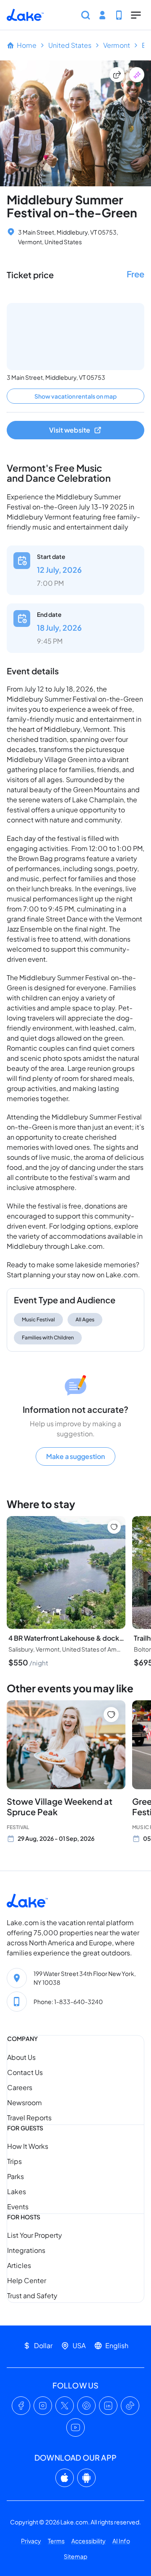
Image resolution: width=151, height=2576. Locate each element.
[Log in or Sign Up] (102, 15)
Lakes (17, 2191)
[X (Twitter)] (65, 2406)
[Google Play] (86, 2478)
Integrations (26, 2250)
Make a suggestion (75, 1456)
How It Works (28, 2146)
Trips (14, 2161)
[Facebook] (21, 2406)
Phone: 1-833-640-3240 (68, 2002)
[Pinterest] (86, 2406)
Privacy (31, 2541)
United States (70, 45)
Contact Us (25, 2072)
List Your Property (35, 2235)
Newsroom (25, 2102)
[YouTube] (75, 2427)
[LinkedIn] (108, 2406)
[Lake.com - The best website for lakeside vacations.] (25, 15)
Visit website (70, 430)
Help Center (27, 2280)
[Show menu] (136, 15)
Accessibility (89, 2541)
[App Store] (65, 2478)
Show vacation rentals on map (75, 396)
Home (27, 45)
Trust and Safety (32, 2295)
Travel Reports (29, 2118)
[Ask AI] (137, 75)
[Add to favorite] (111, 1715)
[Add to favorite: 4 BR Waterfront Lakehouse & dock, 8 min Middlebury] (114, 1527)
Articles (19, 2265)
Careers (20, 2087)
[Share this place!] (117, 75)
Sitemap (75, 2556)
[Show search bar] (86, 15)
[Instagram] (43, 2406)
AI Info (121, 2541)
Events (18, 2207)
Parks (16, 2176)
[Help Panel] (119, 15)
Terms (56, 2541)
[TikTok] (130, 2406)
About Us (21, 2057)
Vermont (117, 45)
